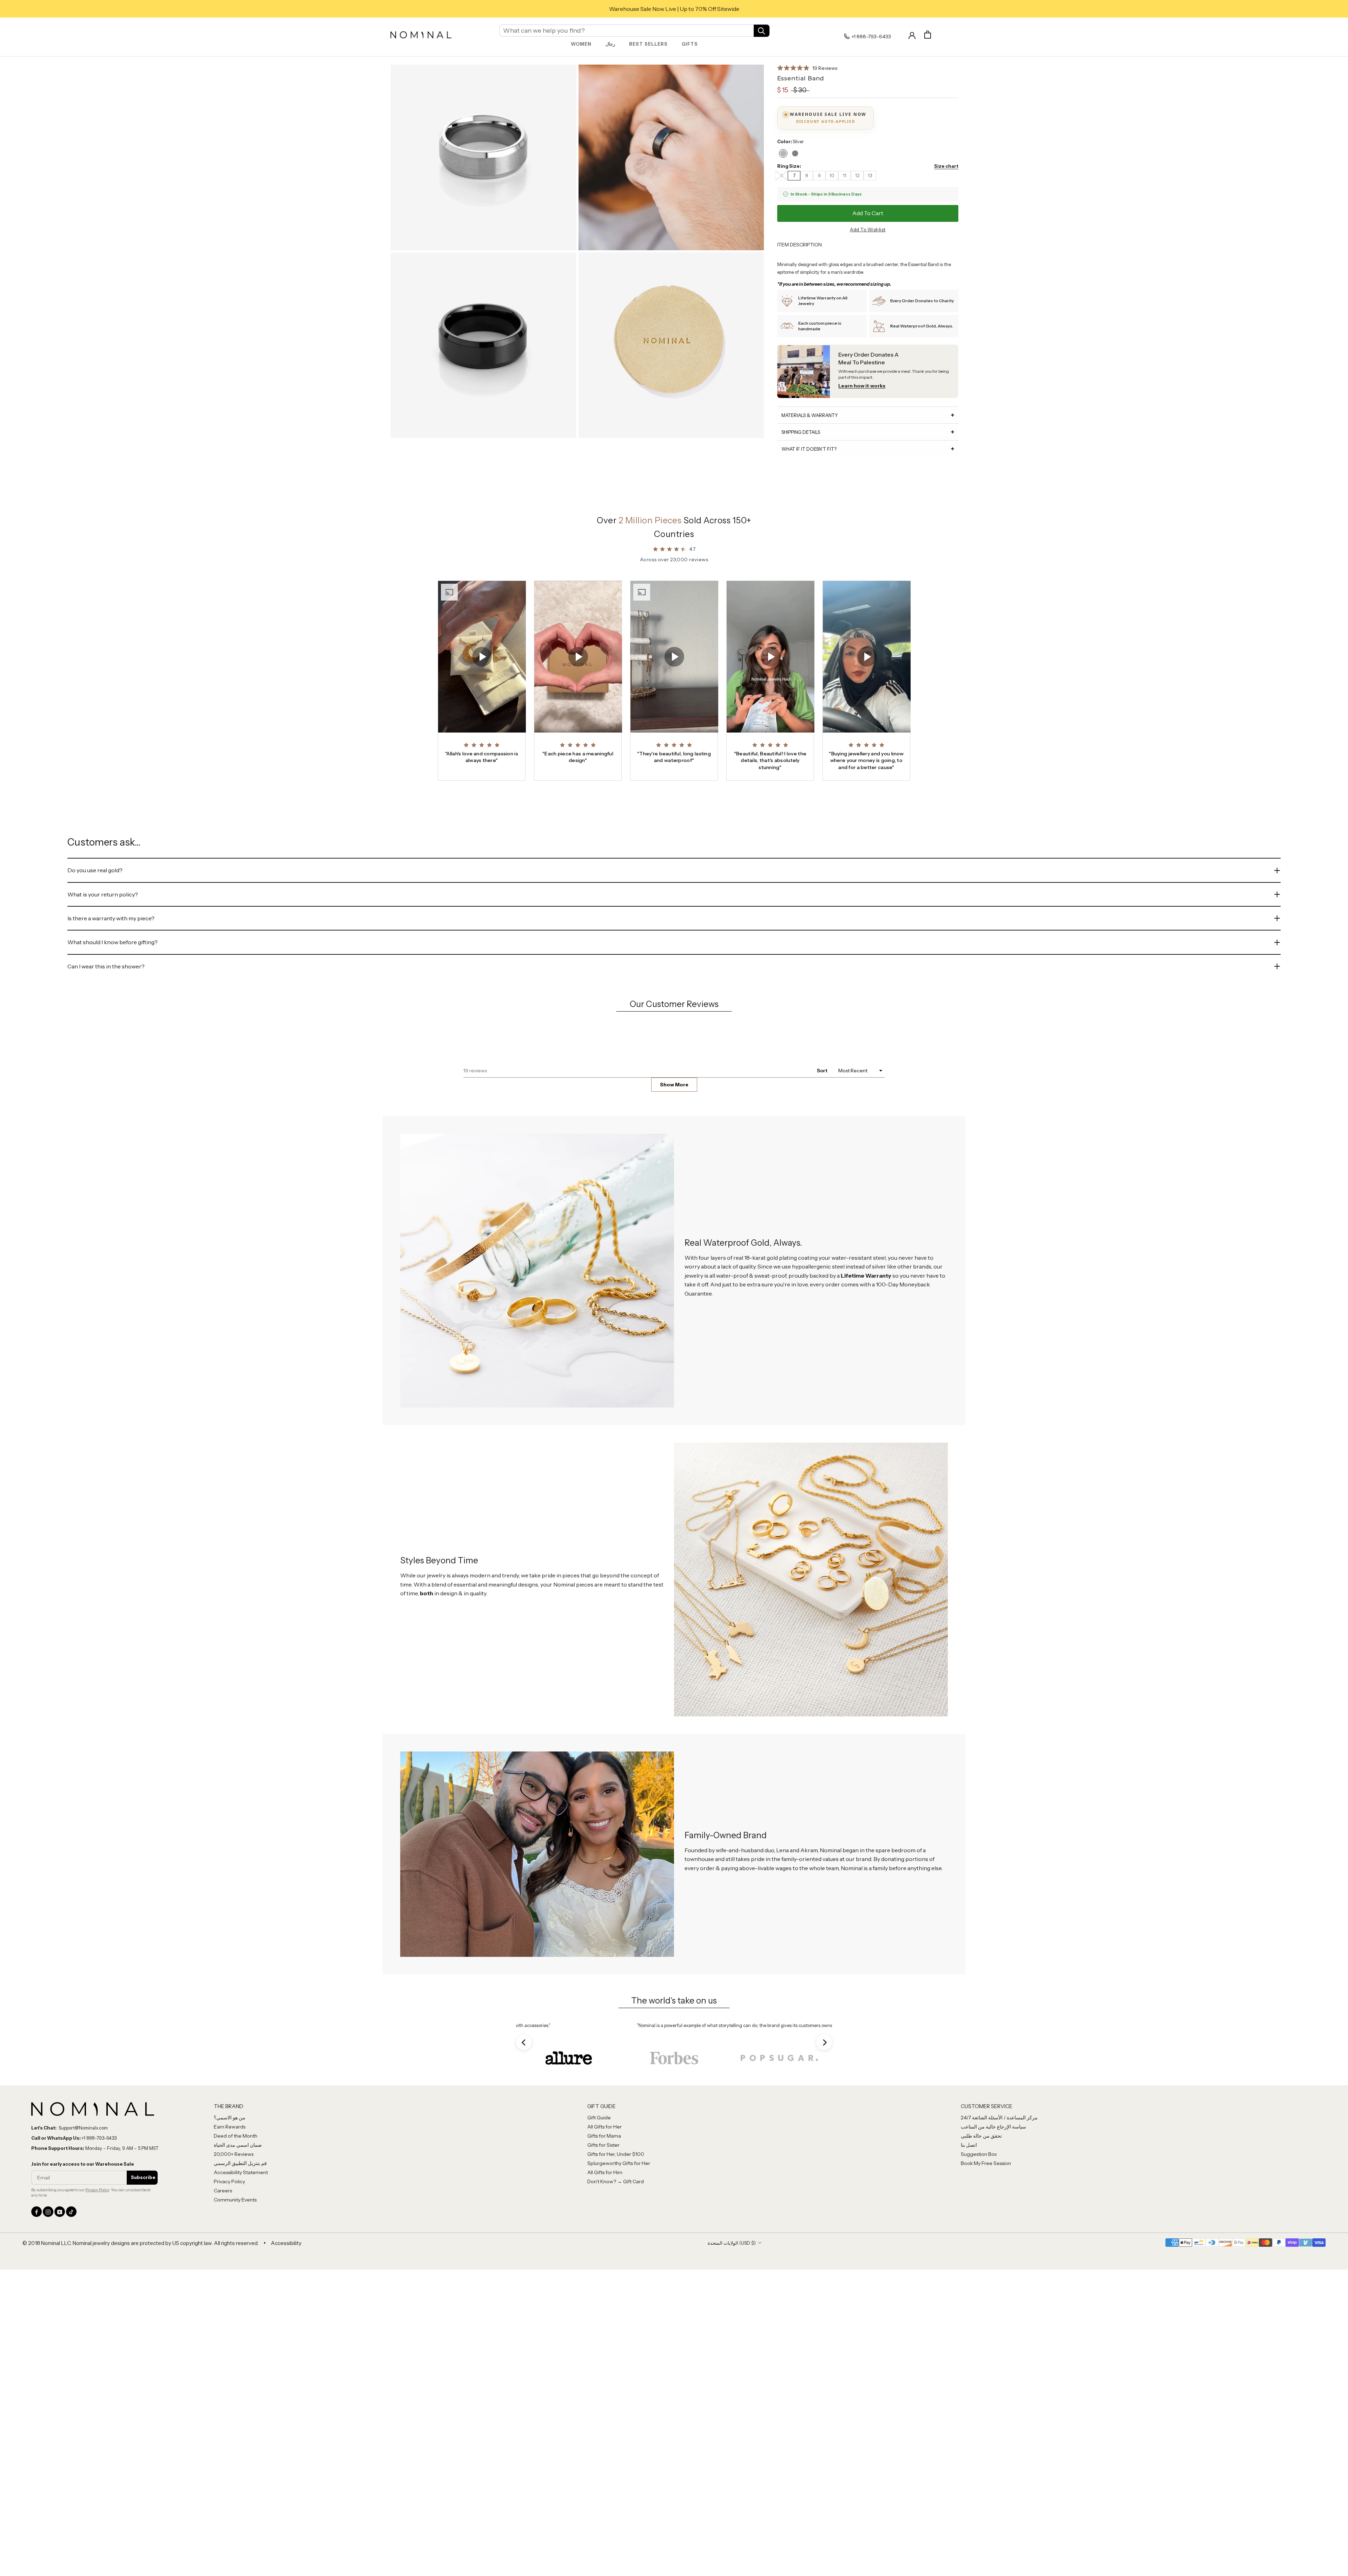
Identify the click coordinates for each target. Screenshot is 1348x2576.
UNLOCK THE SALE (742, 1340)
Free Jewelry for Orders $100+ (674, 9)
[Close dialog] (802, 1222)
